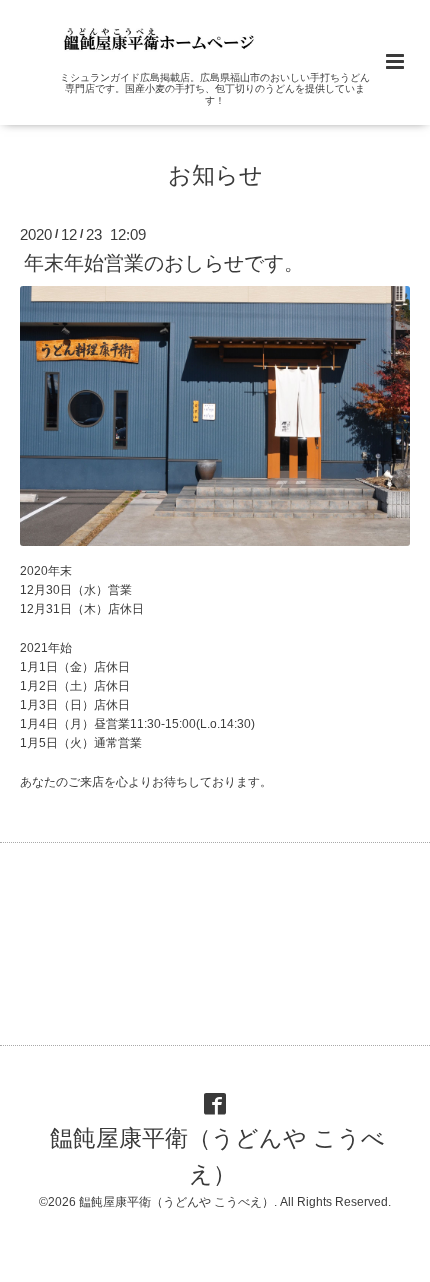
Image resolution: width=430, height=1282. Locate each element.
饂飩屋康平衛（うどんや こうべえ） (217, 1156)
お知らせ (215, 175)
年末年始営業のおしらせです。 (164, 263)
